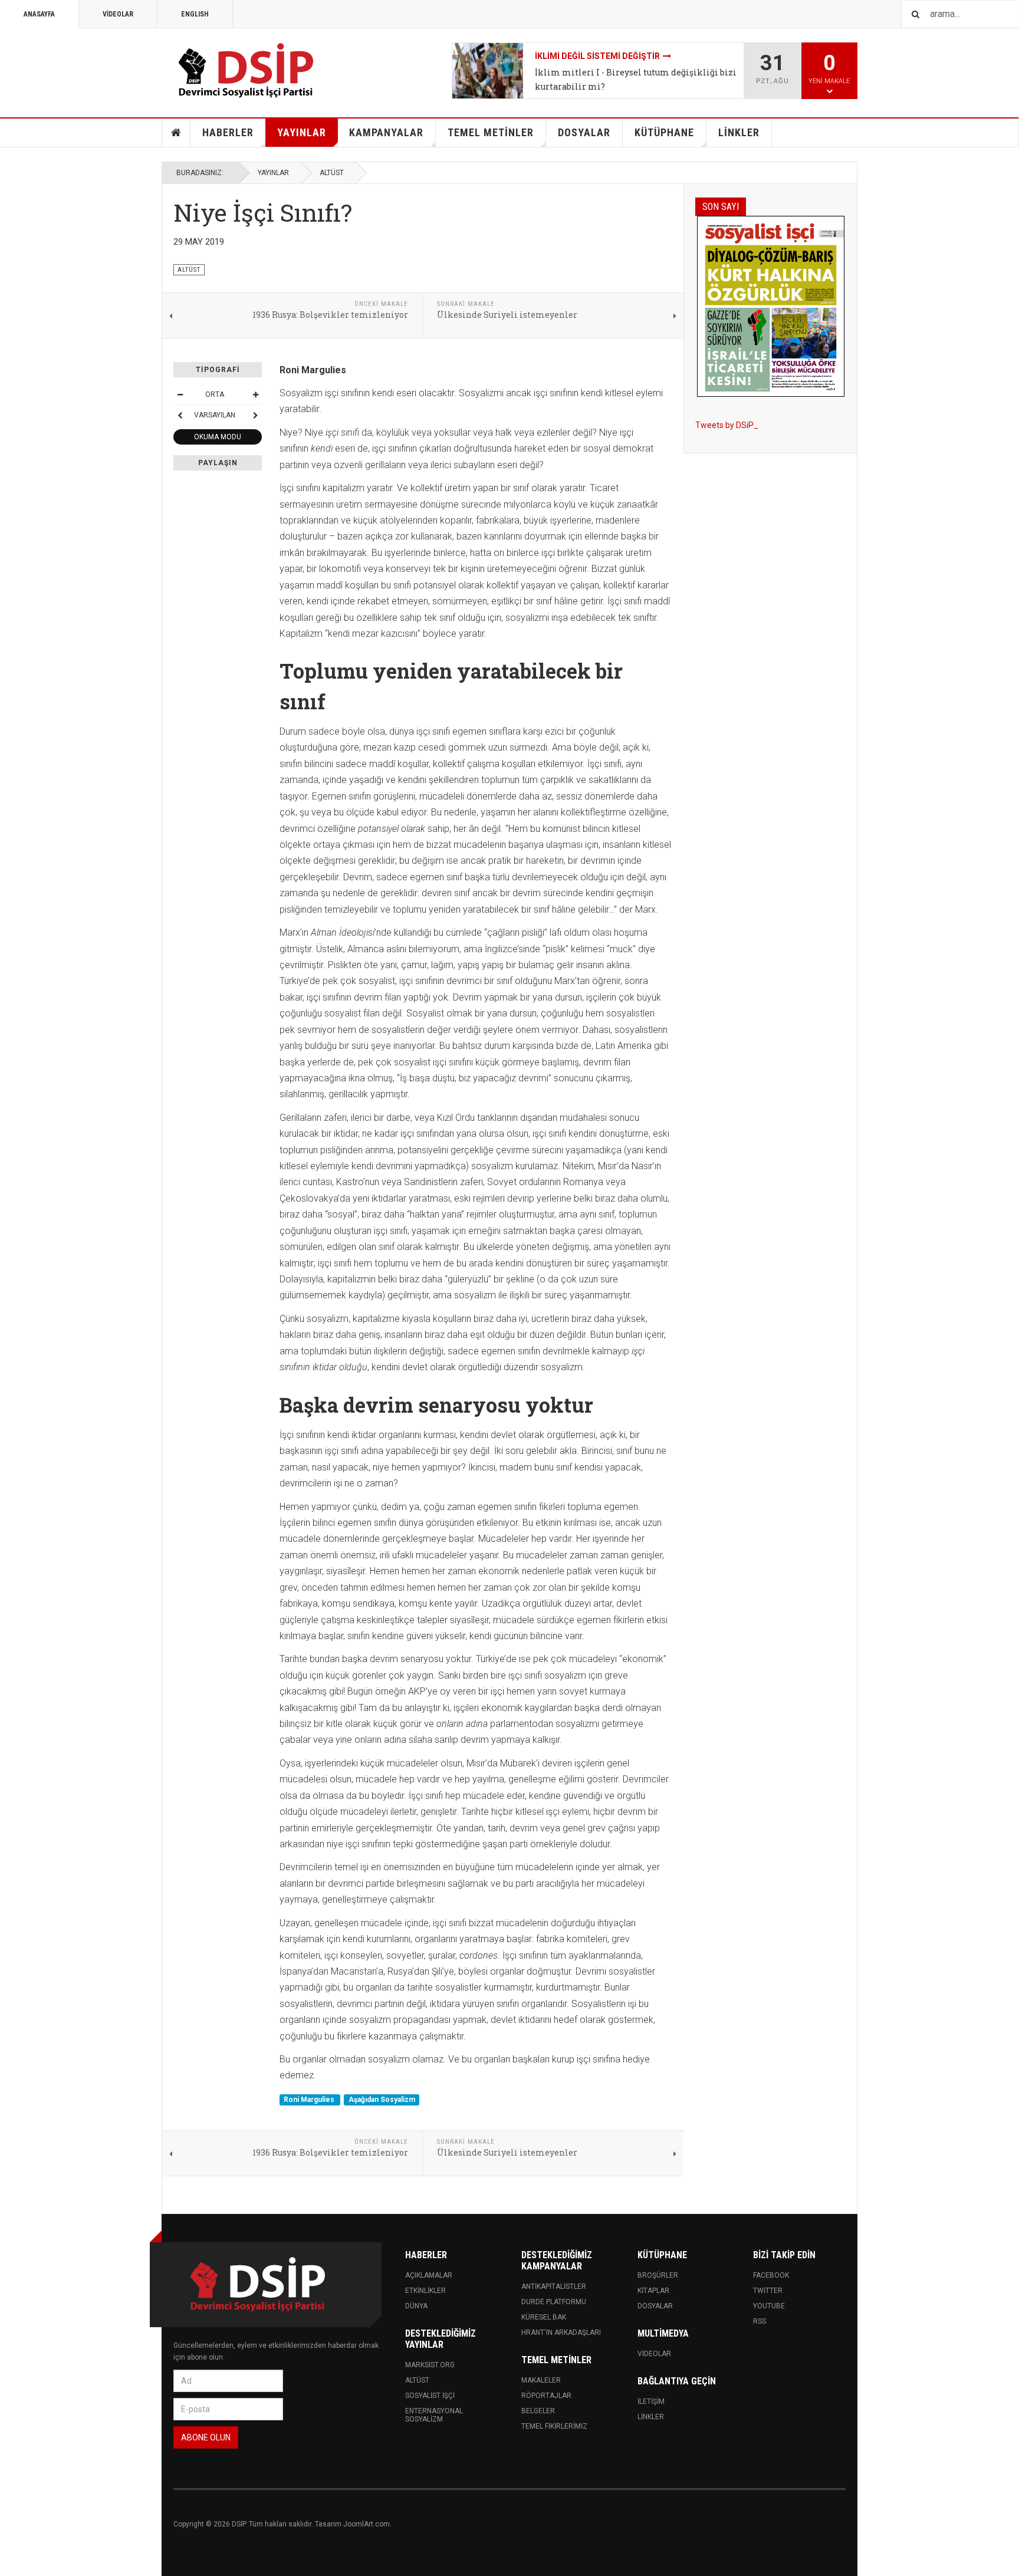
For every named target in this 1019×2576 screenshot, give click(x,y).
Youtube (769, 2306)
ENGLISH (195, 14)
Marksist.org (430, 2365)
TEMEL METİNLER (491, 132)
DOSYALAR (584, 132)
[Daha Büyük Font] (255, 394)
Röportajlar (546, 2396)
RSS (760, 2321)
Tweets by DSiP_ (727, 425)
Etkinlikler (425, 2291)
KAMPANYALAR (386, 132)
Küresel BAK (544, 2317)
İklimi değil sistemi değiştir (597, 56)
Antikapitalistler (554, 2287)
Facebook (771, 2275)
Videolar (654, 2354)
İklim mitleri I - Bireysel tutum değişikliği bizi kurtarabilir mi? (636, 79)
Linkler (651, 2417)
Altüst (417, 2380)
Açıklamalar (429, 2275)
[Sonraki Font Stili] (255, 415)
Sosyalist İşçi (430, 2396)
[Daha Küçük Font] (180, 394)
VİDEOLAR (118, 14)
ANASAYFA (39, 14)
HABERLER (228, 132)
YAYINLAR (302, 132)
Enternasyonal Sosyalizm (434, 2415)
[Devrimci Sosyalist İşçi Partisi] (247, 71)
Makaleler (541, 2380)
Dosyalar (655, 2306)
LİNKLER (739, 132)
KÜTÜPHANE (664, 132)
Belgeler (538, 2411)
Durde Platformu (554, 2302)
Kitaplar (653, 2291)
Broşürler (658, 2275)
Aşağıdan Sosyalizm (382, 2100)
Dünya (416, 2306)
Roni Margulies (310, 2100)
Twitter (768, 2291)
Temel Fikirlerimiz (554, 2426)
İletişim (651, 2401)
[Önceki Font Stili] (180, 415)
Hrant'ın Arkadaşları (561, 2332)
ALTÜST (332, 173)
